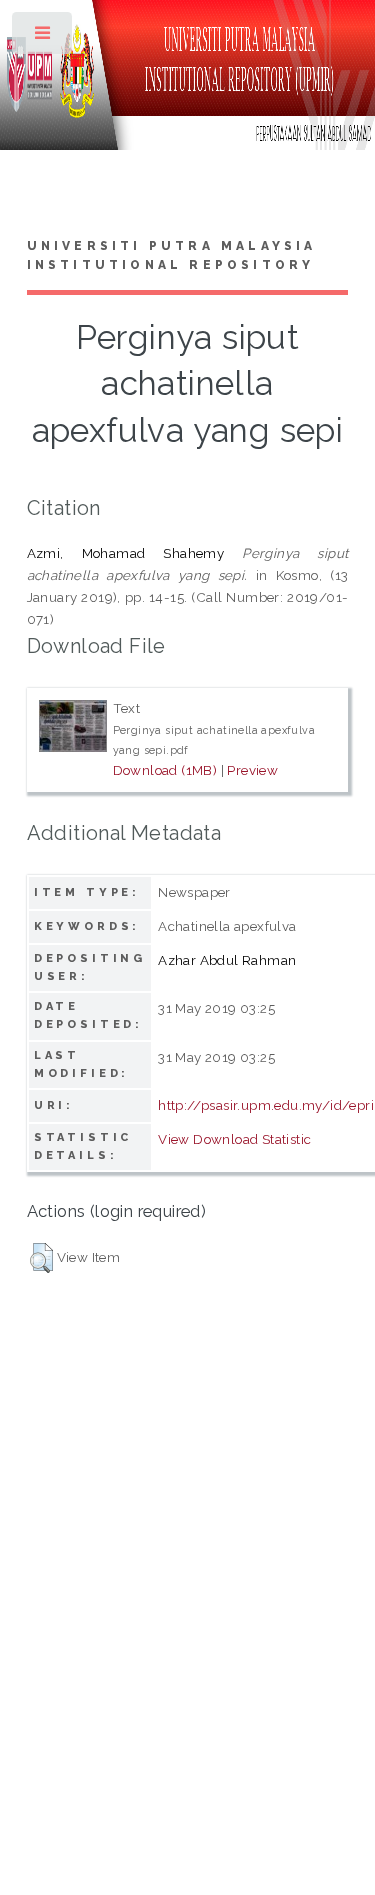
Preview (252, 770)
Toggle (43, 37)
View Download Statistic (234, 1139)
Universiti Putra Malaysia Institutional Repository (172, 256)
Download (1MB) (165, 770)
